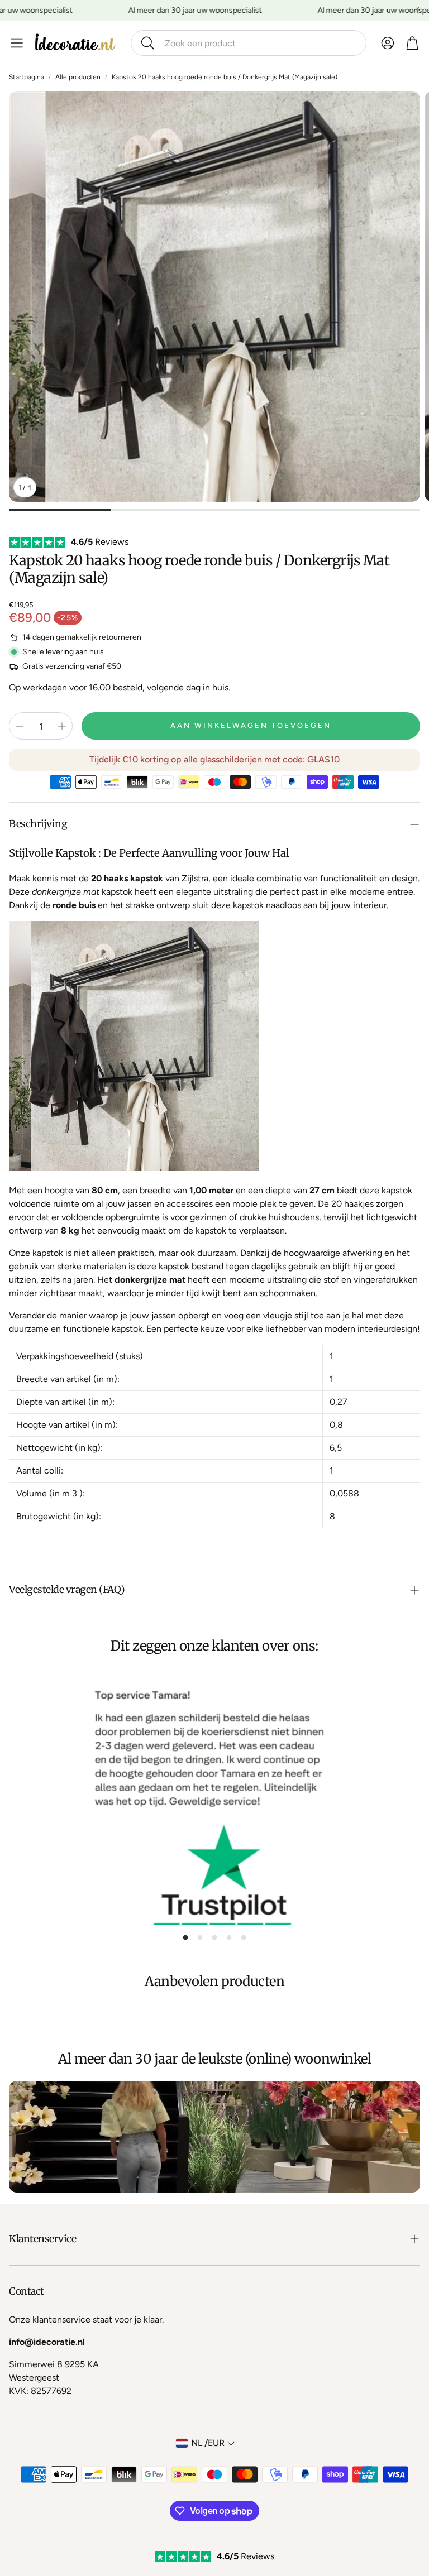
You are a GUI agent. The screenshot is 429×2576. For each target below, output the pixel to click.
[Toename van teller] (62, 726)
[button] (249, 43)
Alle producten (78, 77)
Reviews (112, 542)
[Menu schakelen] (17, 43)
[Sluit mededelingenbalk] (418, 8)
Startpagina (27, 77)
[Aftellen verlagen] (20, 726)
